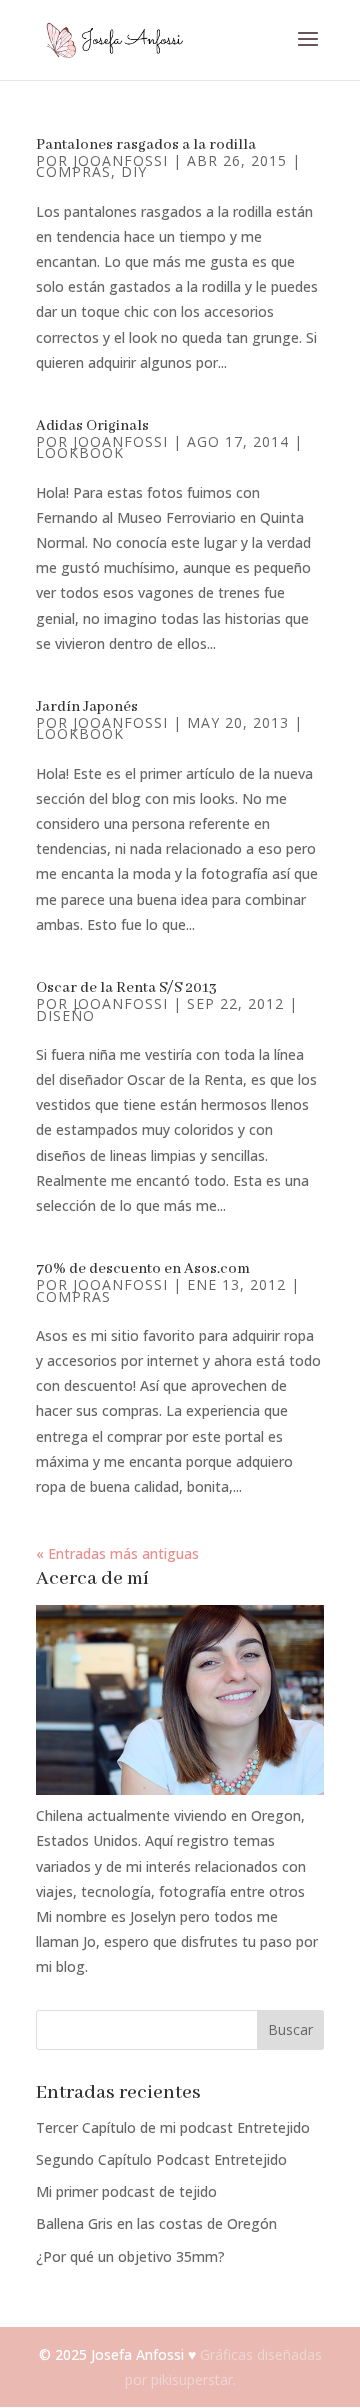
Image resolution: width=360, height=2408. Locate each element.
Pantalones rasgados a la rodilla (146, 145)
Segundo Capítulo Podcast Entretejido (161, 2159)
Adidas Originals (92, 426)
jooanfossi (120, 160)
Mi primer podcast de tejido (126, 2191)
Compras (73, 171)
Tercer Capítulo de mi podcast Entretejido (173, 2127)
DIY (134, 171)
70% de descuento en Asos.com (143, 1269)
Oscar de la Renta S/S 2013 (126, 988)
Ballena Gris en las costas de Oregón (156, 2223)
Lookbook (80, 452)
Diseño (65, 1015)
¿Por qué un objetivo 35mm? (130, 2256)
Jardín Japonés (87, 707)
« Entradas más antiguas (117, 1553)
